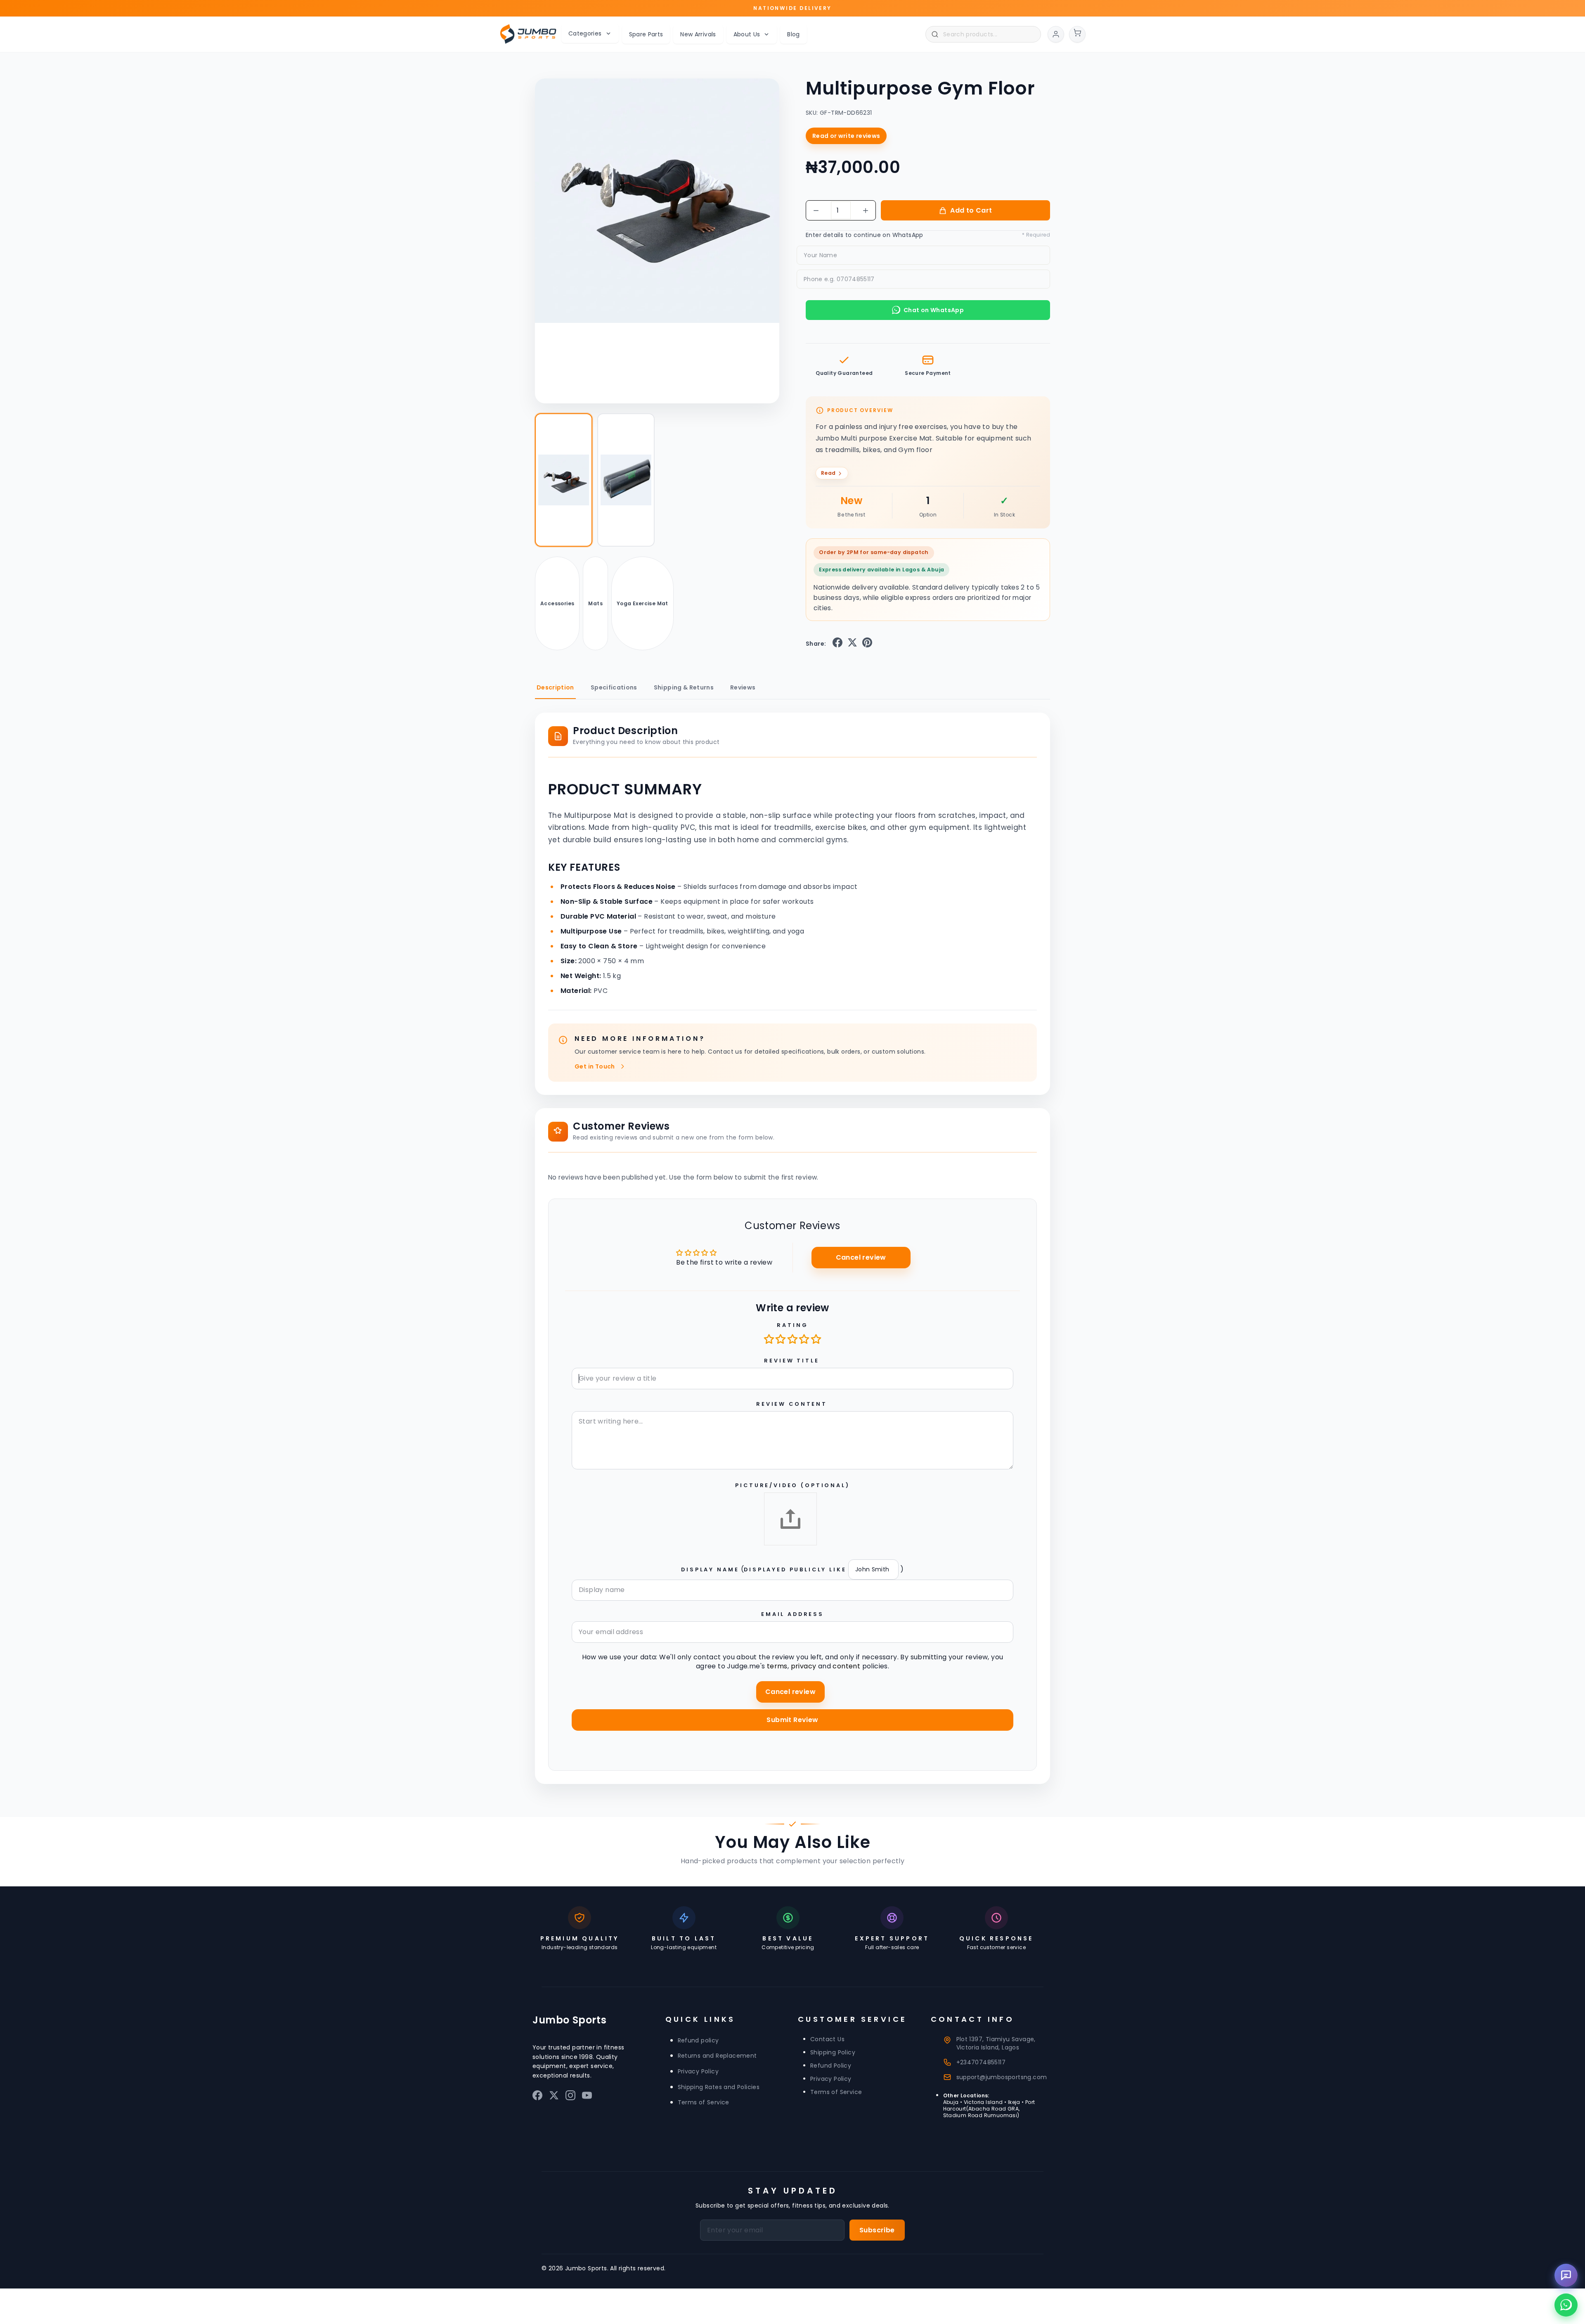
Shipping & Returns (684, 687)
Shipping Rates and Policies (719, 2087)
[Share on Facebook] (837, 644)
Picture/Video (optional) (792, 1485)
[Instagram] (570, 2097)
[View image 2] (626, 480)
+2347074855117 (981, 2062)
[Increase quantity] (866, 211)
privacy (804, 1666)
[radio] (770, 1339)
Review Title (791, 1361)
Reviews (743, 687)
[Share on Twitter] (852, 644)
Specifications (614, 687)
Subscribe (877, 2230)
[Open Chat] (1566, 2275)
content (846, 1666)
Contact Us (827, 2039)
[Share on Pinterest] (867, 644)
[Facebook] (537, 2097)
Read (828, 473)
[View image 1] (564, 480)
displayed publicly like (795, 1569)
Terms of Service (704, 2102)
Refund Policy (831, 2066)
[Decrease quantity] (816, 211)
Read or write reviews (846, 136)
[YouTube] (587, 2097)
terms (777, 1666)
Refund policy (698, 2040)
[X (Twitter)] (554, 2097)
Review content (792, 1404)
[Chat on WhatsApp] (1566, 2305)
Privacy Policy (698, 2071)
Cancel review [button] (861, 1257)
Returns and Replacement (717, 2056)
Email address (792, 1614)
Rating (792, 1325)
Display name (710, 1569)
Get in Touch (595, 1066)
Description (555, 687)
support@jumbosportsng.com (1002, 2077)
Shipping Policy (833, 2052)
